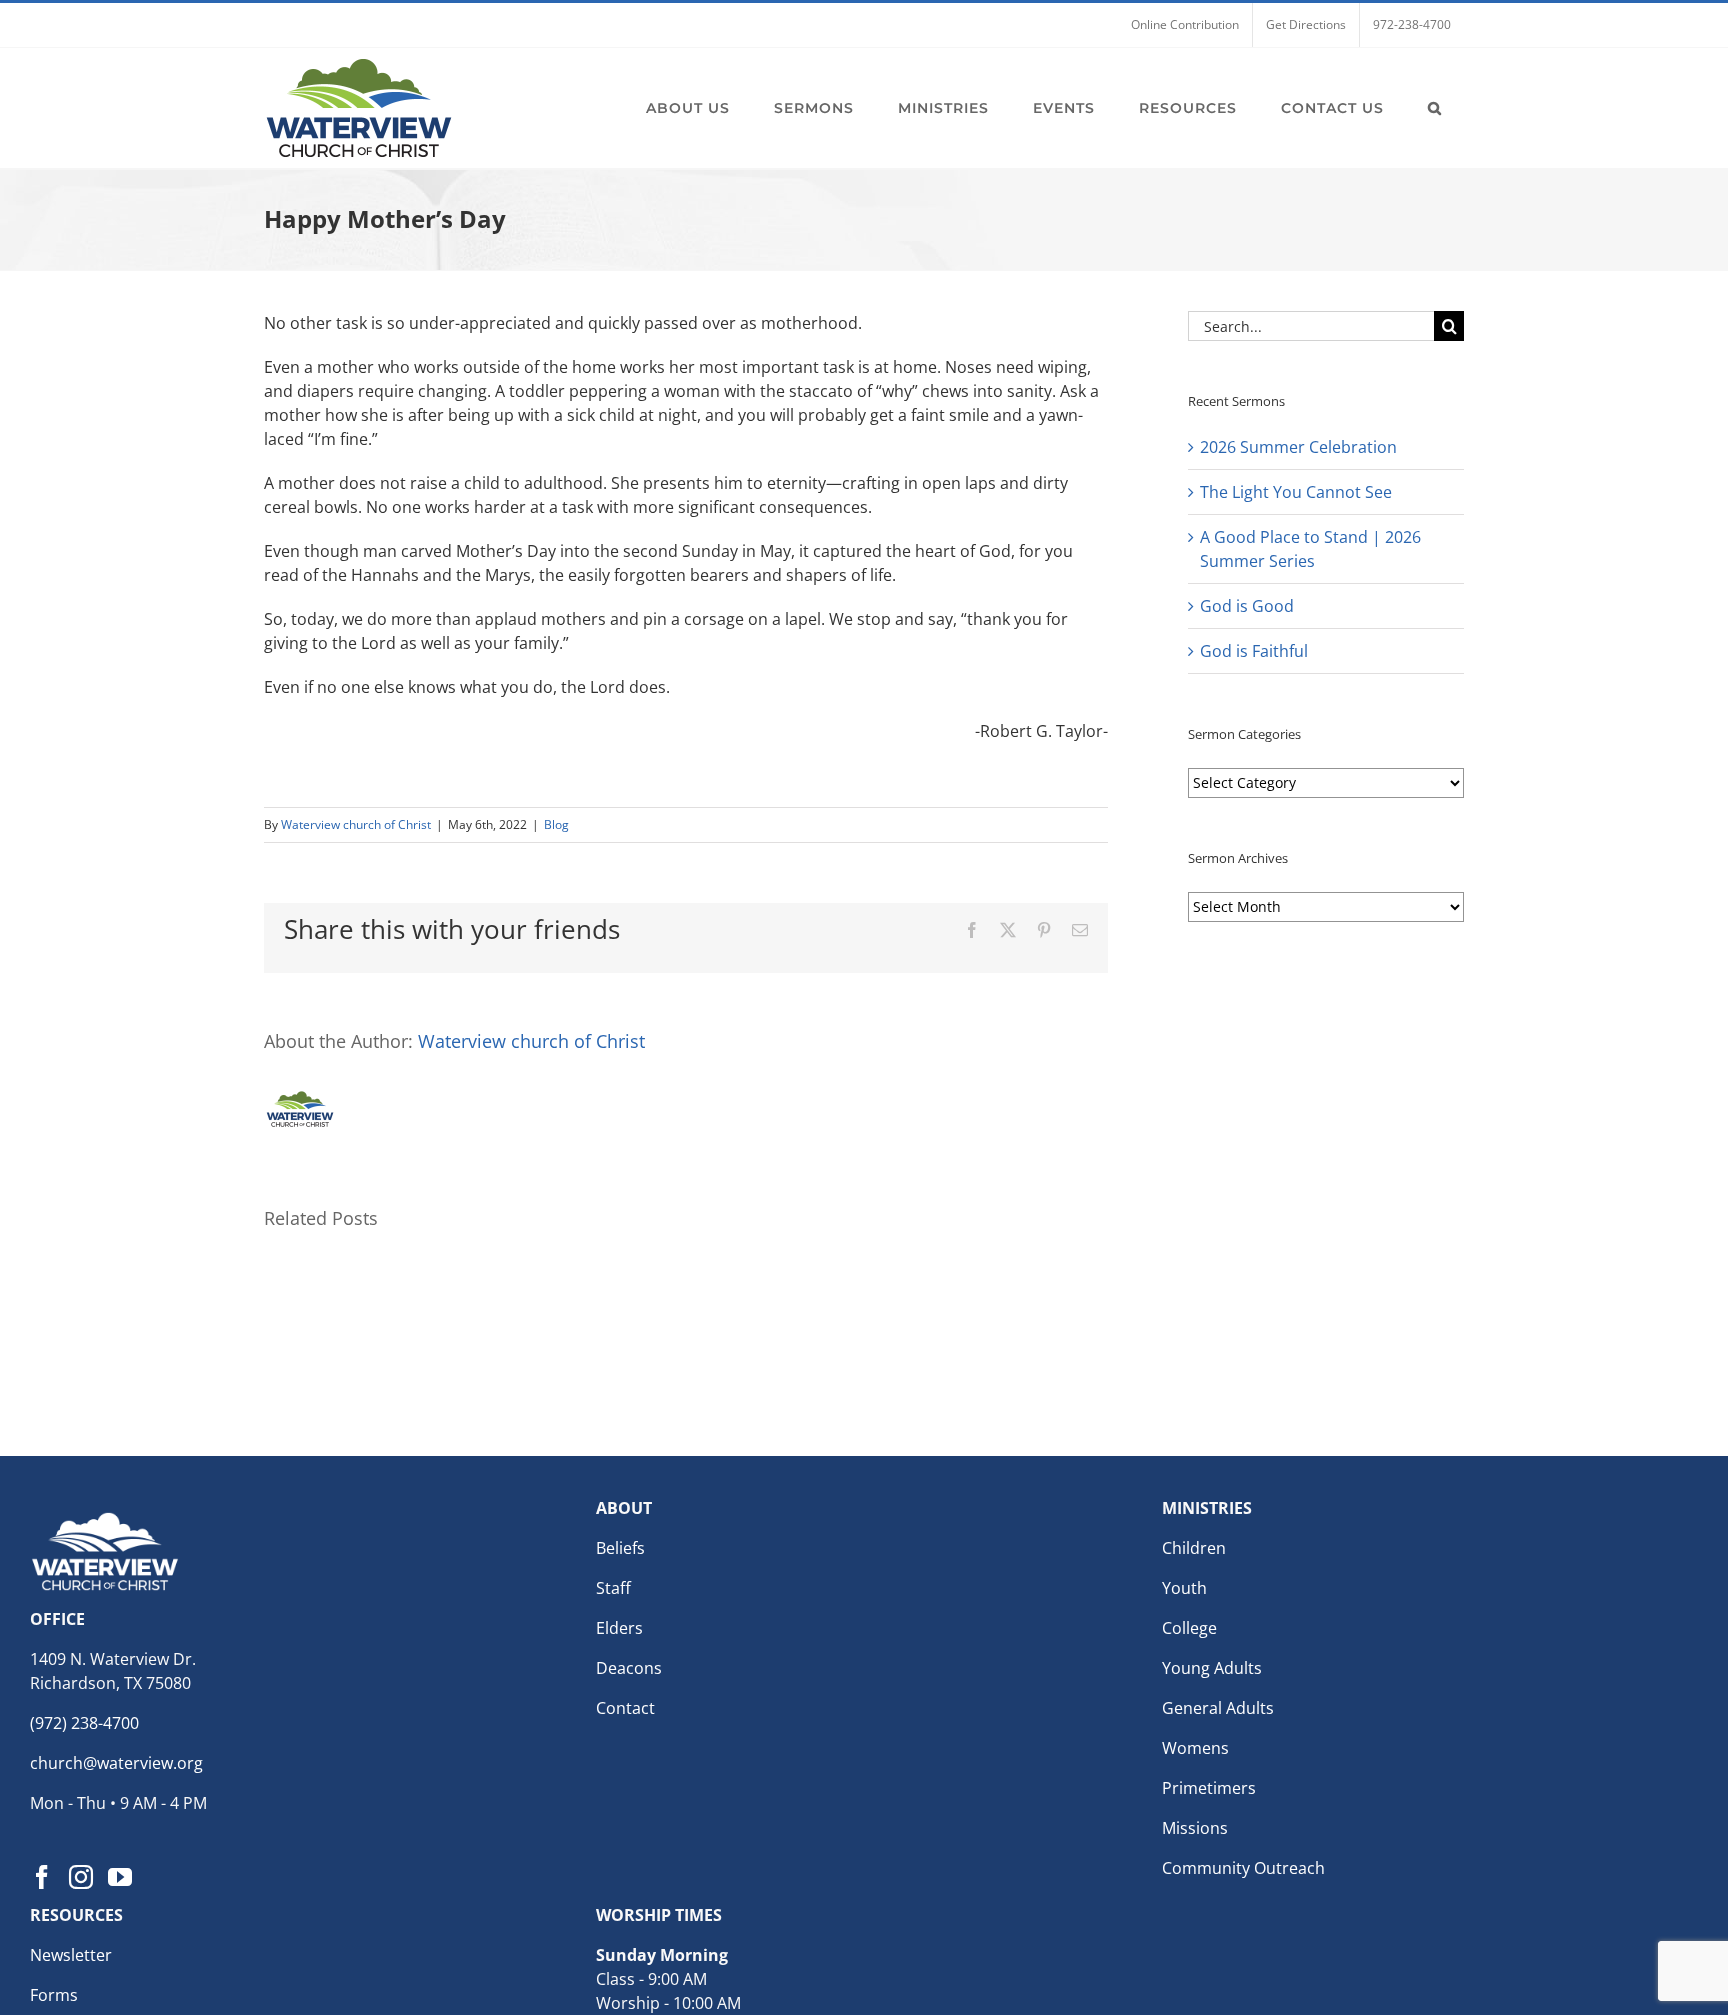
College (1189, 1628)
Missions (1195, 1828)
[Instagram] (81, 1877)
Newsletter (71, 1955)
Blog (556, 824)
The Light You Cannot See (1296, 492)
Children (1194, 1548)
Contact (625, 1708)
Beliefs (620, 1548)
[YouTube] (120, 1877)
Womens (1195, 1748)
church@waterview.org (116, 1763)
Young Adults (1212, 1668)
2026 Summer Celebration (1298, 447)
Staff (613, 1588)
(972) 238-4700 (84, 1723)
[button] (1435, 108)
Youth (1184, 1588)
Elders (619, 1628)
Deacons (629, 1668)
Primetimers (1209, 1788)
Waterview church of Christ (356, 824)
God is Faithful (1254, 651)
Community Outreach (1243, 1868)
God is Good (1247, 606)
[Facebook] (42, 1877)
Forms (54, 1995)
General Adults (1218, 1708)
